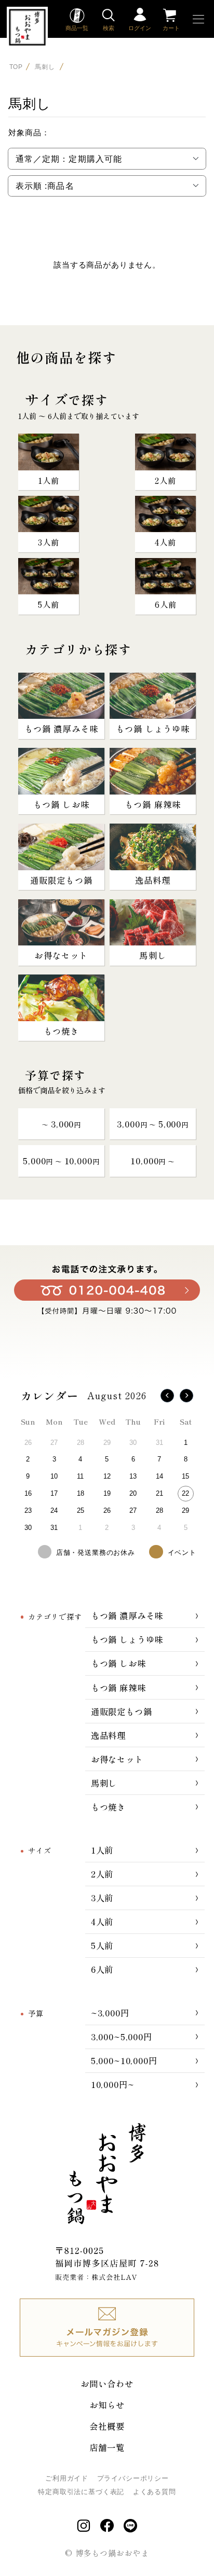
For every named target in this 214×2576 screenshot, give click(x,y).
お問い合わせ (107, 2384)
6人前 (102, 1969)
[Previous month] (167, 1396)
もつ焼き (108, 1807)
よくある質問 (155, 2492)
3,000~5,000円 (122, 2037)
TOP (16, 66)
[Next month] (186, 1396)
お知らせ (107, 2405)
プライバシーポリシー (133, 2478)
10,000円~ (113, 2084)
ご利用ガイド (67, 2478)
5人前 (102, 1945)
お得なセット (117, 1759)
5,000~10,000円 (124, 2060)
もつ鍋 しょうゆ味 (127, 1639)
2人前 (102, 1874)
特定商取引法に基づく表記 (81, 2492)
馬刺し (46, 66)
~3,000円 (110, 2013)
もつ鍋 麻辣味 (118, 1688)
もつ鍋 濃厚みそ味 (127, 1616)
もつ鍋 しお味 (118, 1663)
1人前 (102, 1850)
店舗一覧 (107, 2447)
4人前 (102, 1921)
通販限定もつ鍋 (122, 1711)
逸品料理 (108, 1735)
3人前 (102, 1898)
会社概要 (107, 2426)
